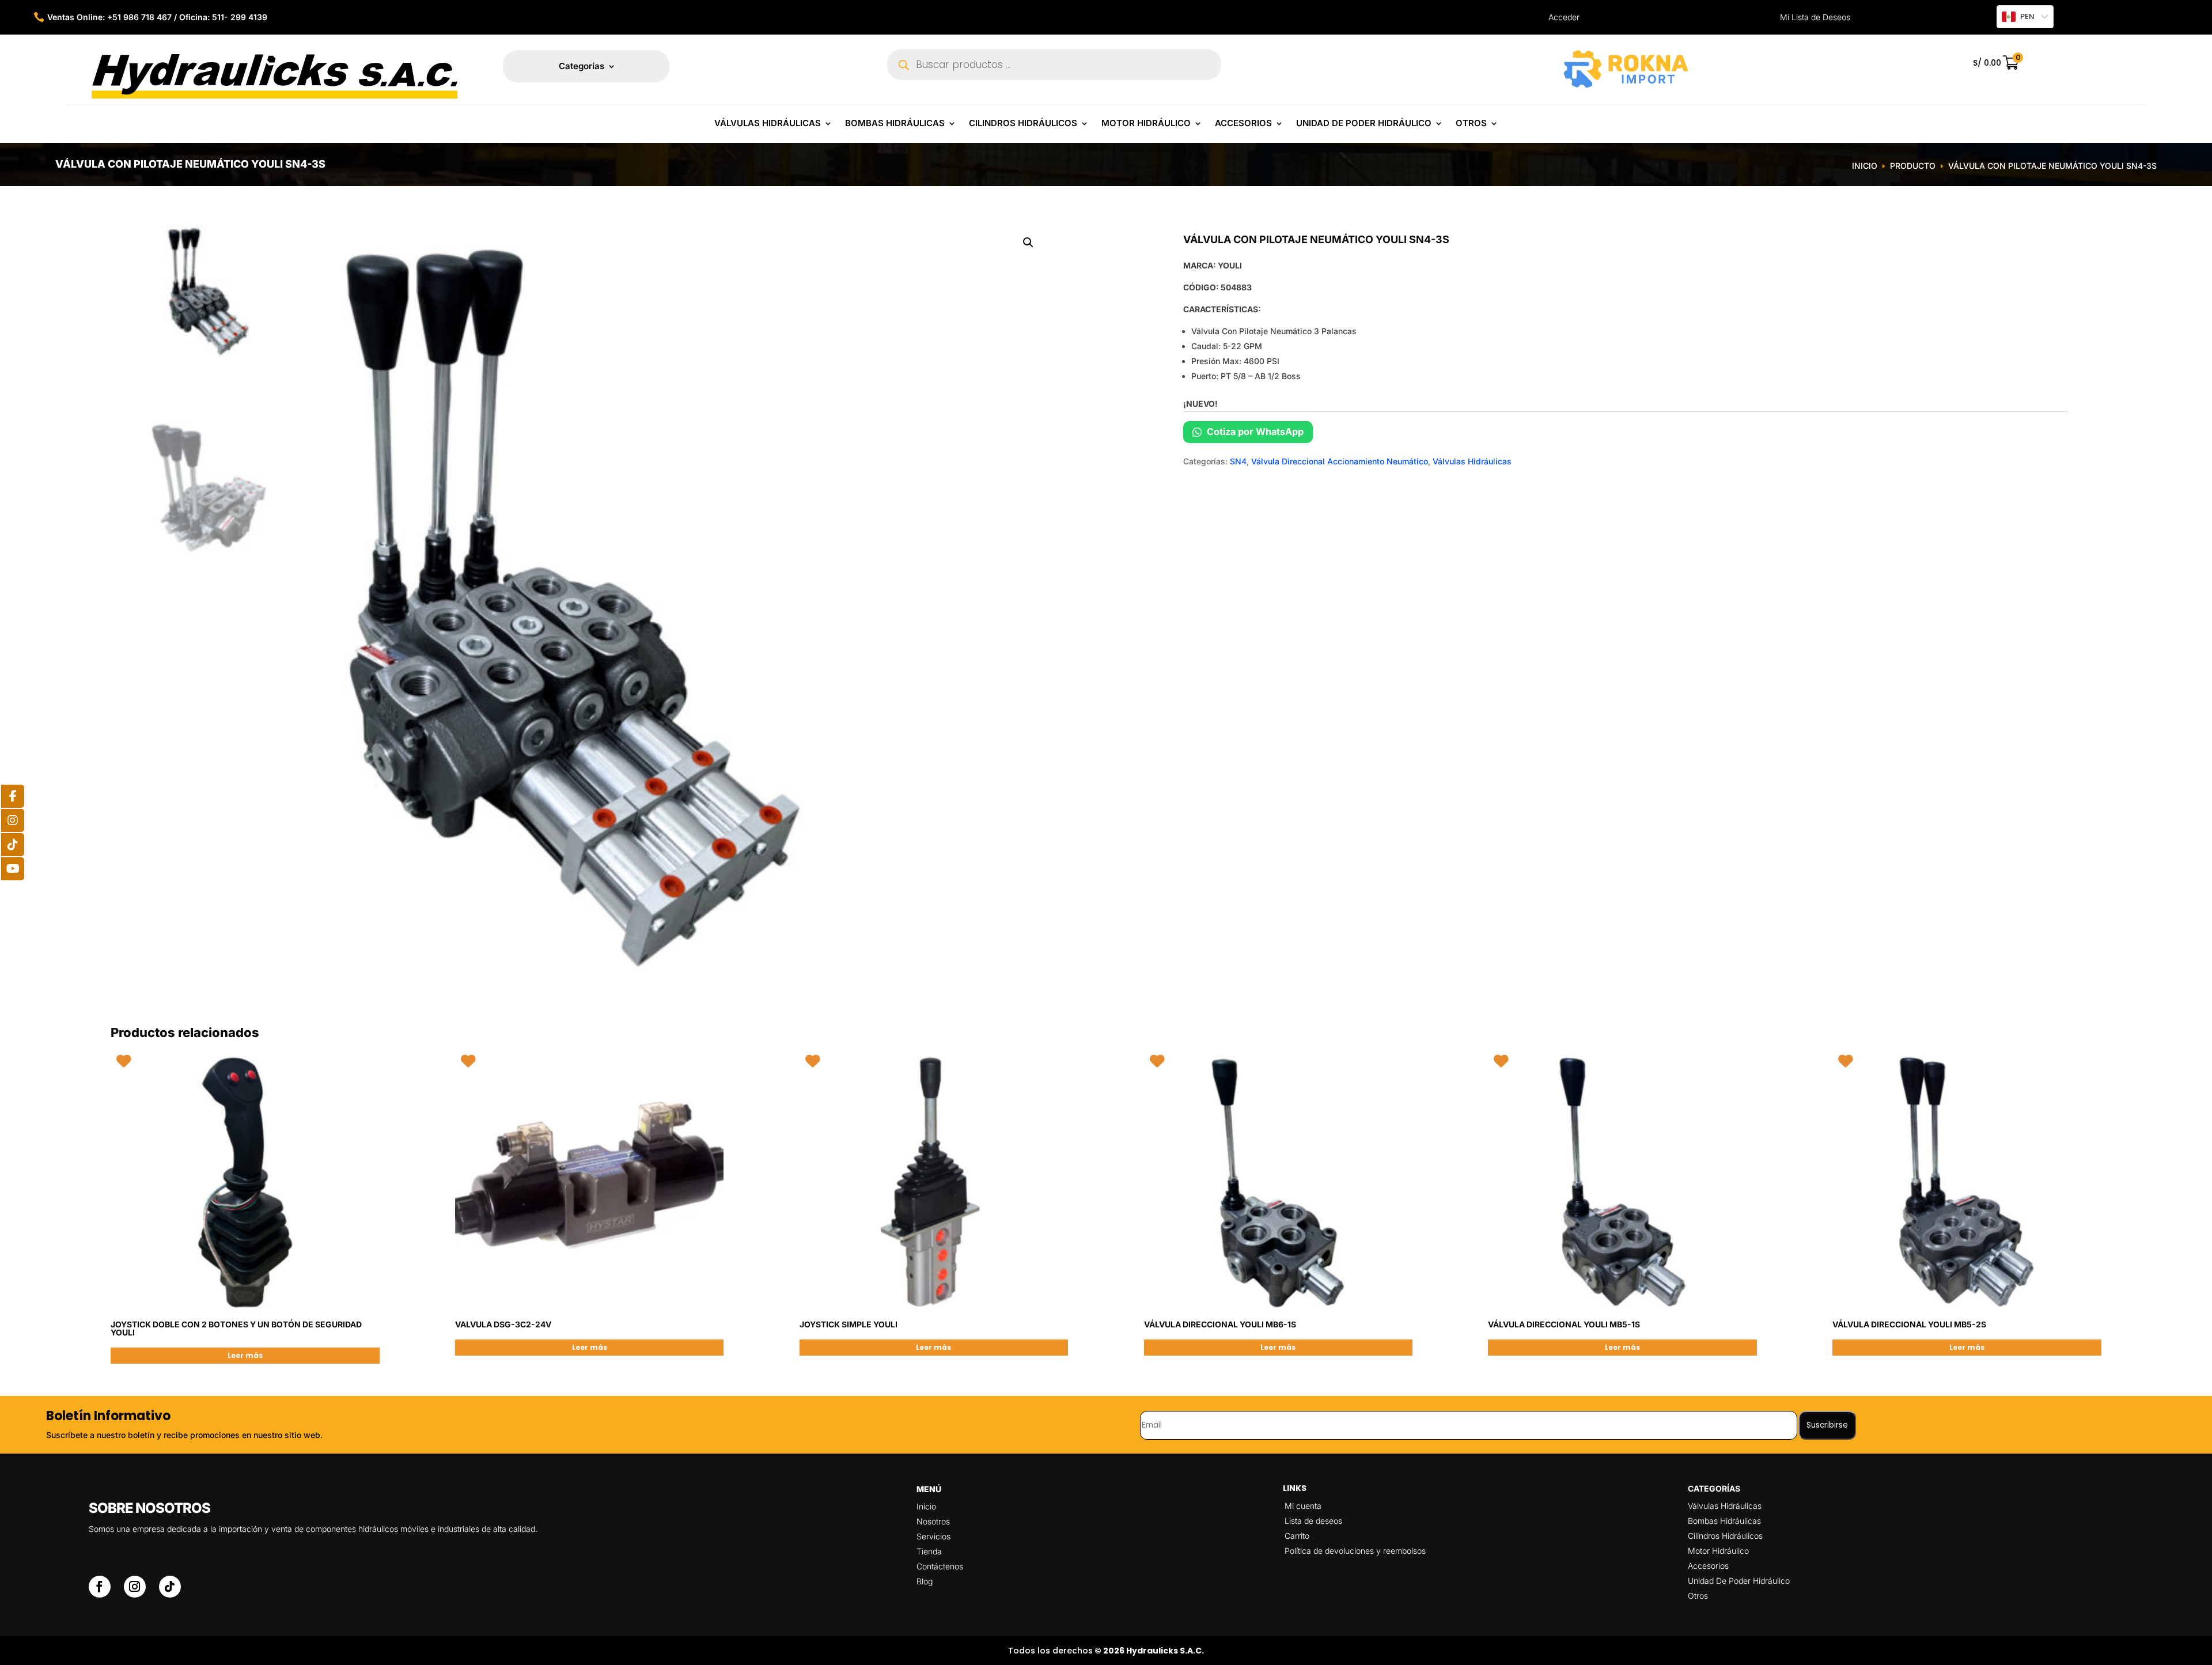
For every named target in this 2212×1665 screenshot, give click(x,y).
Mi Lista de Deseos (1815, 17)
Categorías (582, 67)
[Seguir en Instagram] (135, 1587)
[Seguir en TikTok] (170, 1587)
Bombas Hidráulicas (895, 124)
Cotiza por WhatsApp (1254, 432)
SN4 (1238, 461)
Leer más (245, 1355)
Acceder (1564, 17)
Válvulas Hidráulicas (768, 124)
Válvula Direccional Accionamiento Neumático (1340, 461)
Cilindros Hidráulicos (1023, 124)
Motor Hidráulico (1146, 124)
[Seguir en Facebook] (100, 1587)
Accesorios (1243, 124)
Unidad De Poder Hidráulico (1364, 124)
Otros (1471, 124)
